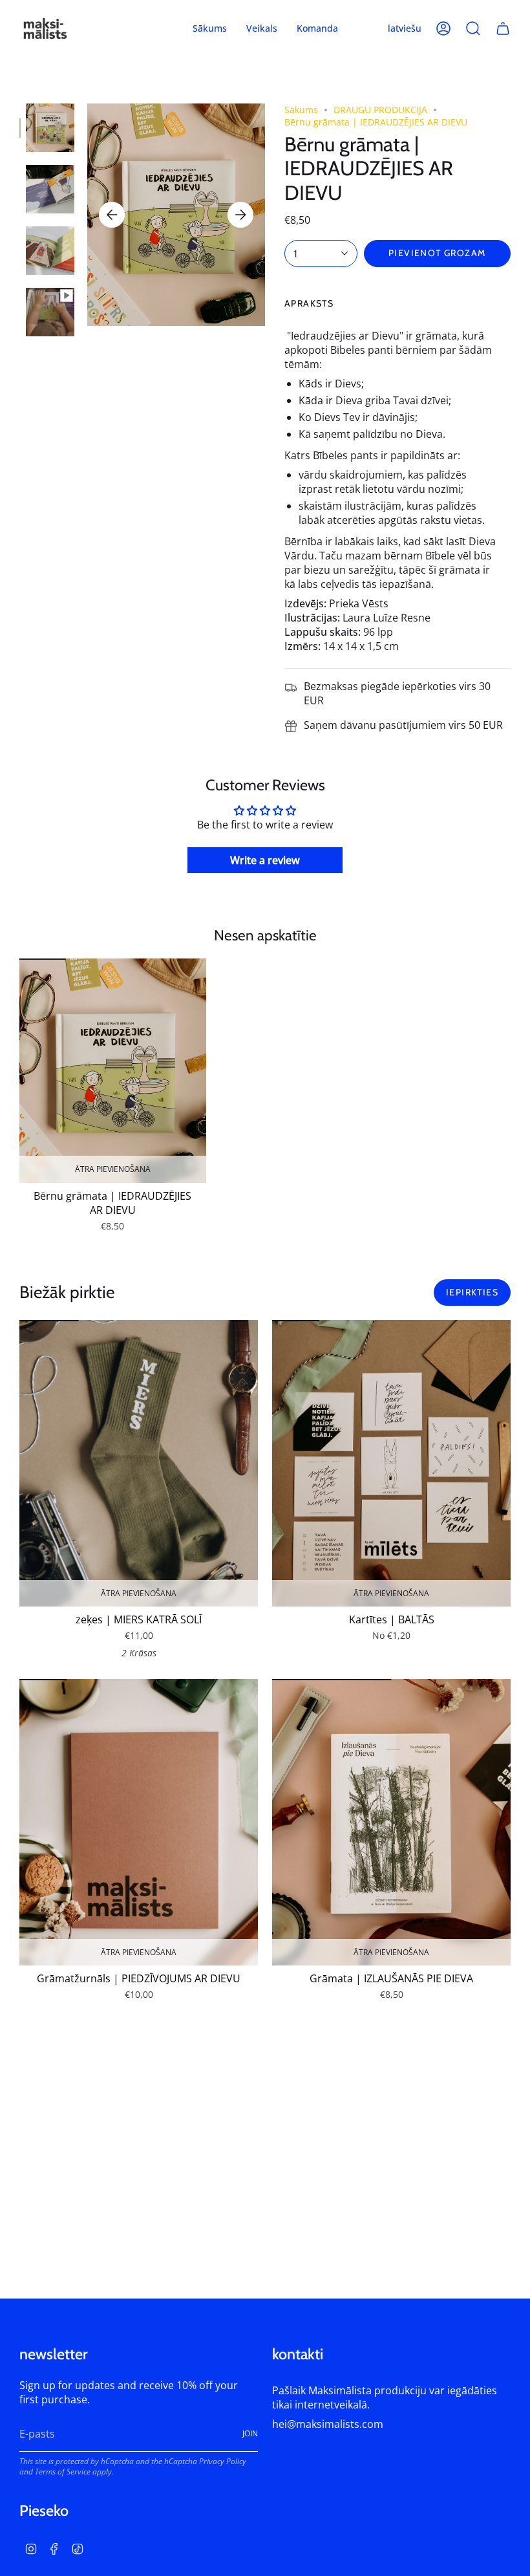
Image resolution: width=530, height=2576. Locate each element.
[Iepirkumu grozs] (503, 28)
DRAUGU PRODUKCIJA (380, 110)
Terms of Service (63, 2471)
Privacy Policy (223, 2461)
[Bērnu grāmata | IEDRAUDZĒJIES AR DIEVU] (113, 1071)
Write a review (265, 860)
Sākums (301, 110)
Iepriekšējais (112, 215)
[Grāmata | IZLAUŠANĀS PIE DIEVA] (391, 1822)
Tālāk (240, 215)
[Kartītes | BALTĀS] (391, 1463)
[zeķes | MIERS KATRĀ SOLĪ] (139, 1463)
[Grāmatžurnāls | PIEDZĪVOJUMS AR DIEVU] (139, 1822)
